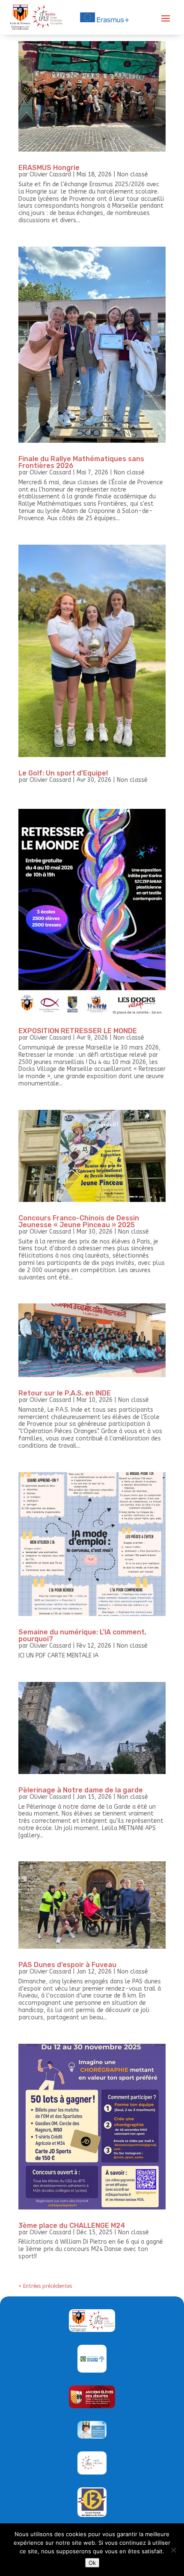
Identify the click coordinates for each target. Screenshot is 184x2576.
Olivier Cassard (50, 174)
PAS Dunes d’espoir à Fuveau (67, 1965)
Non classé (133, 174)
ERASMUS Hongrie (49, 168)
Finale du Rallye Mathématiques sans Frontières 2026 (81, 462)
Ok (92, 2563)
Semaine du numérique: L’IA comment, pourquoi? (82, 1635)
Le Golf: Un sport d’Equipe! (63, 773)
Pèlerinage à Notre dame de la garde (81, 1790)
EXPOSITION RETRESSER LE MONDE (78, 1031)
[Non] (173, 2550)
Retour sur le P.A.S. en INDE (65, 1393)
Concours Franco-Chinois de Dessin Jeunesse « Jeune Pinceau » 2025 (79, 1221)
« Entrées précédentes (45, 2286)
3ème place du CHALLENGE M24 (72, 2226)
